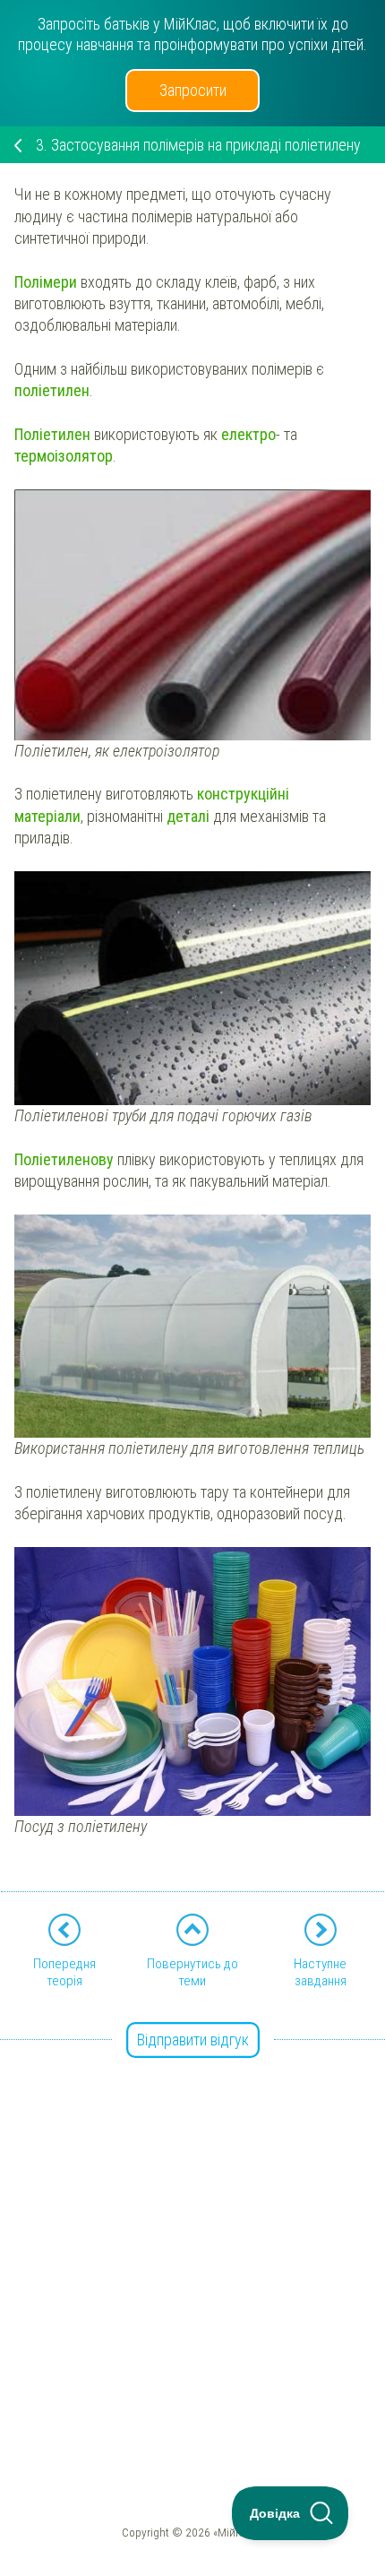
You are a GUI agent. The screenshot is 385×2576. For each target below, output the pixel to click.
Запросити (193, 90)
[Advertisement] (192, 2235)
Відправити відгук (193, 2040)
